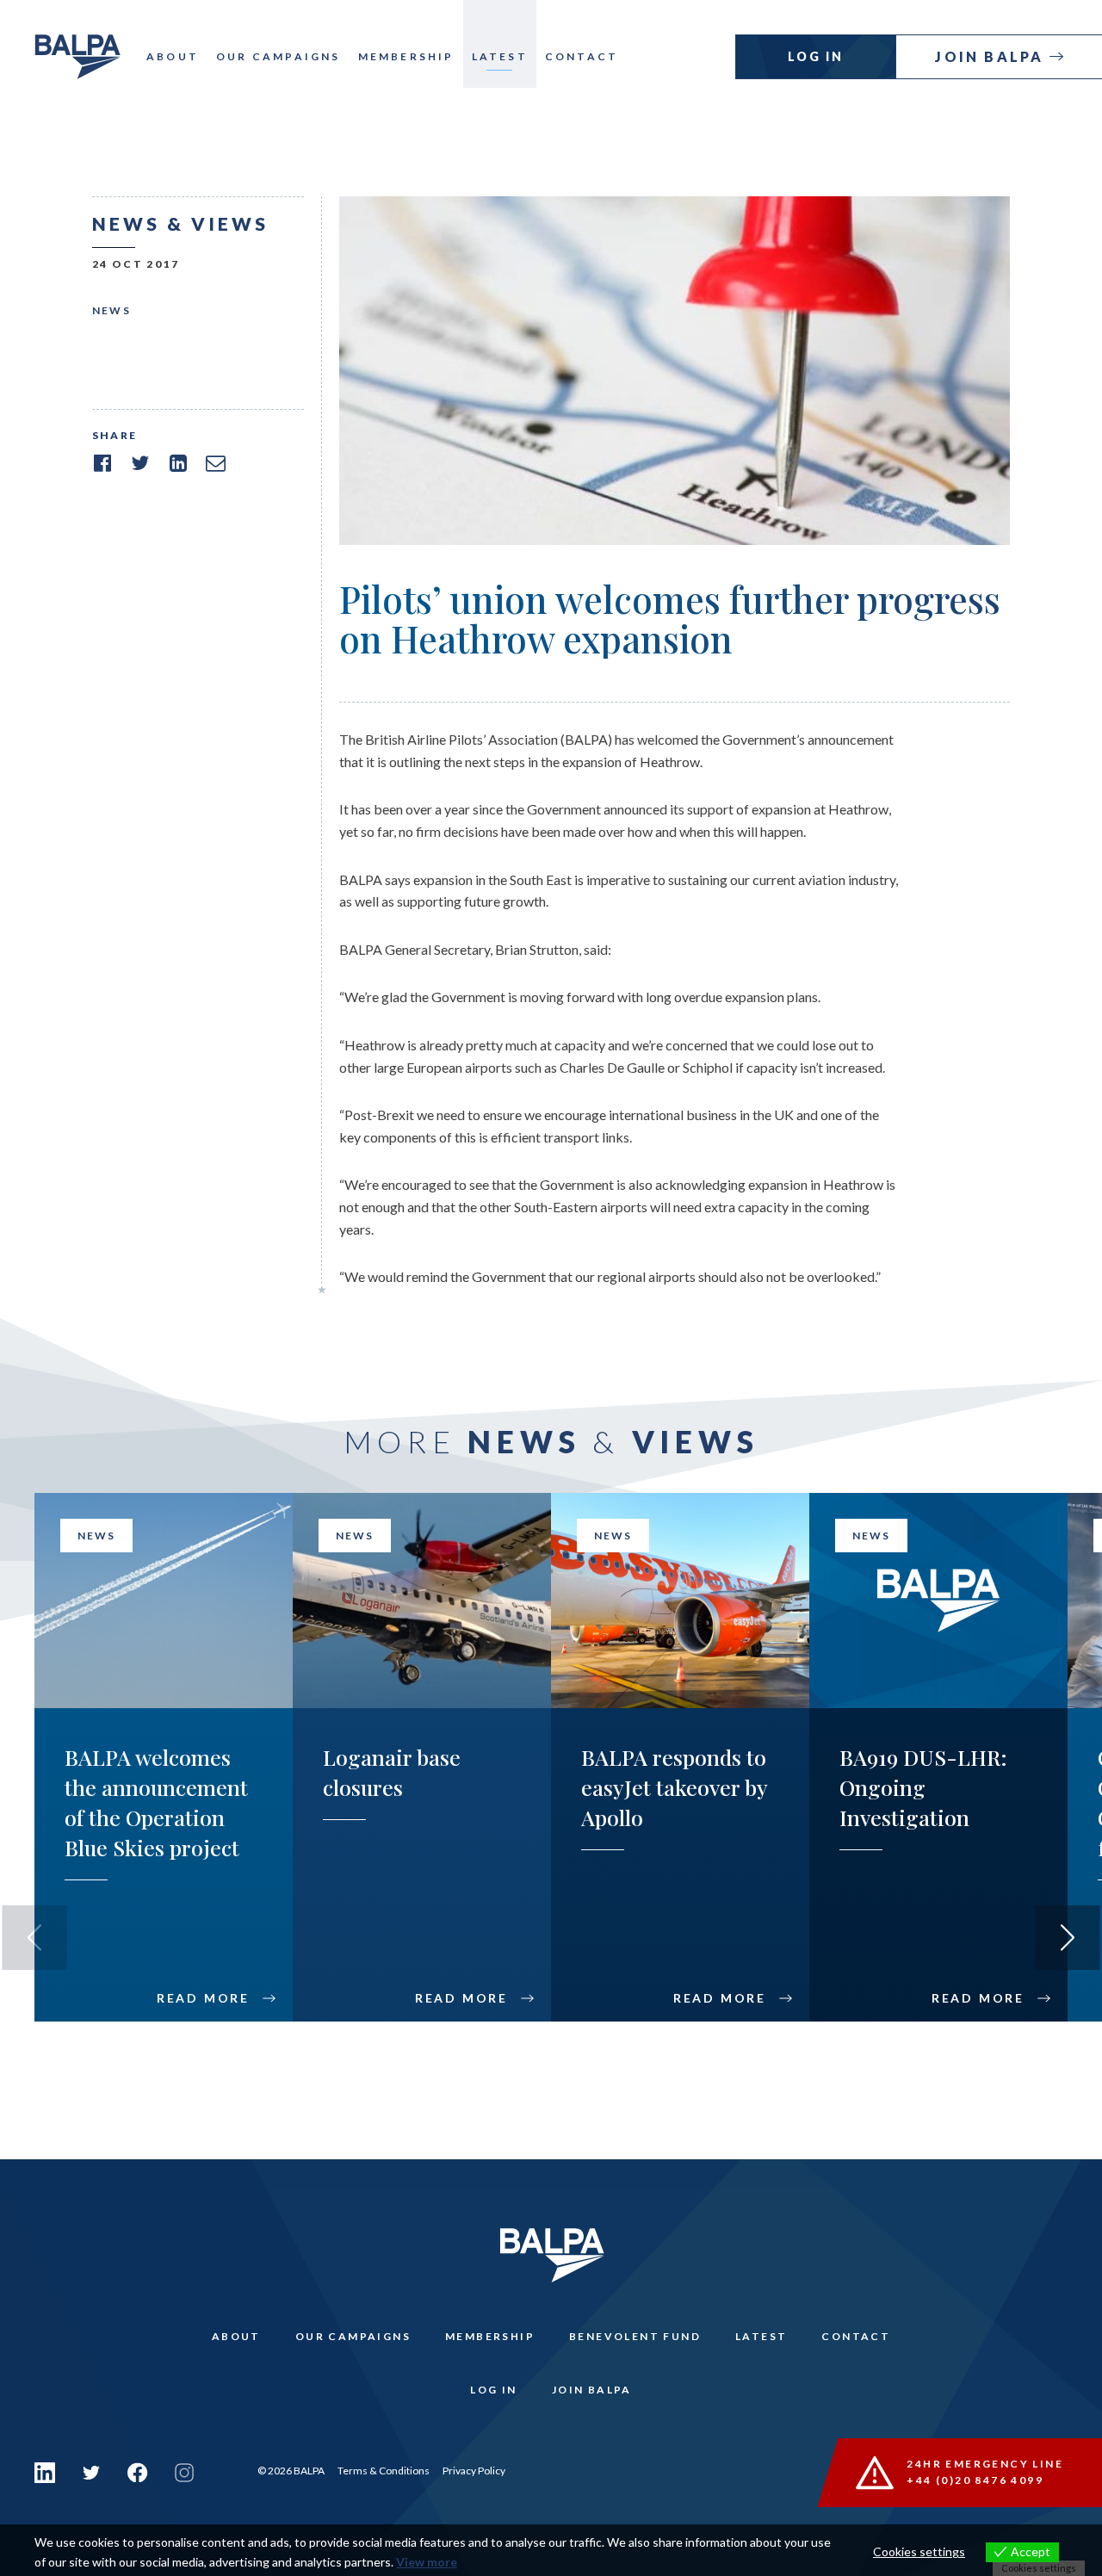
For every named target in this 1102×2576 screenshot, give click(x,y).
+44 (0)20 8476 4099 (975, 2480)
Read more (203, 1998)
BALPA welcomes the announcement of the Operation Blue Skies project (156, 1802)
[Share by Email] (216, 463)
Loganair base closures (392, 1772)
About (173, 56)
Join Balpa (992, 56)
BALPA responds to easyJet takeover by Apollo (674, 1787)
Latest (500, 56)
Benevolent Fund (635, 2336)
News (112, 310)
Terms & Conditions (384, 2471)
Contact (582, 56)
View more (427, 2562)
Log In (816, 56)
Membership (406, 56)
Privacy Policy (474, 2471)
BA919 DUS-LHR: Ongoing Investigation (923, 1787)
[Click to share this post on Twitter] (140, 463)
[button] (1068, 1938)
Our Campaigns (279, 56)
